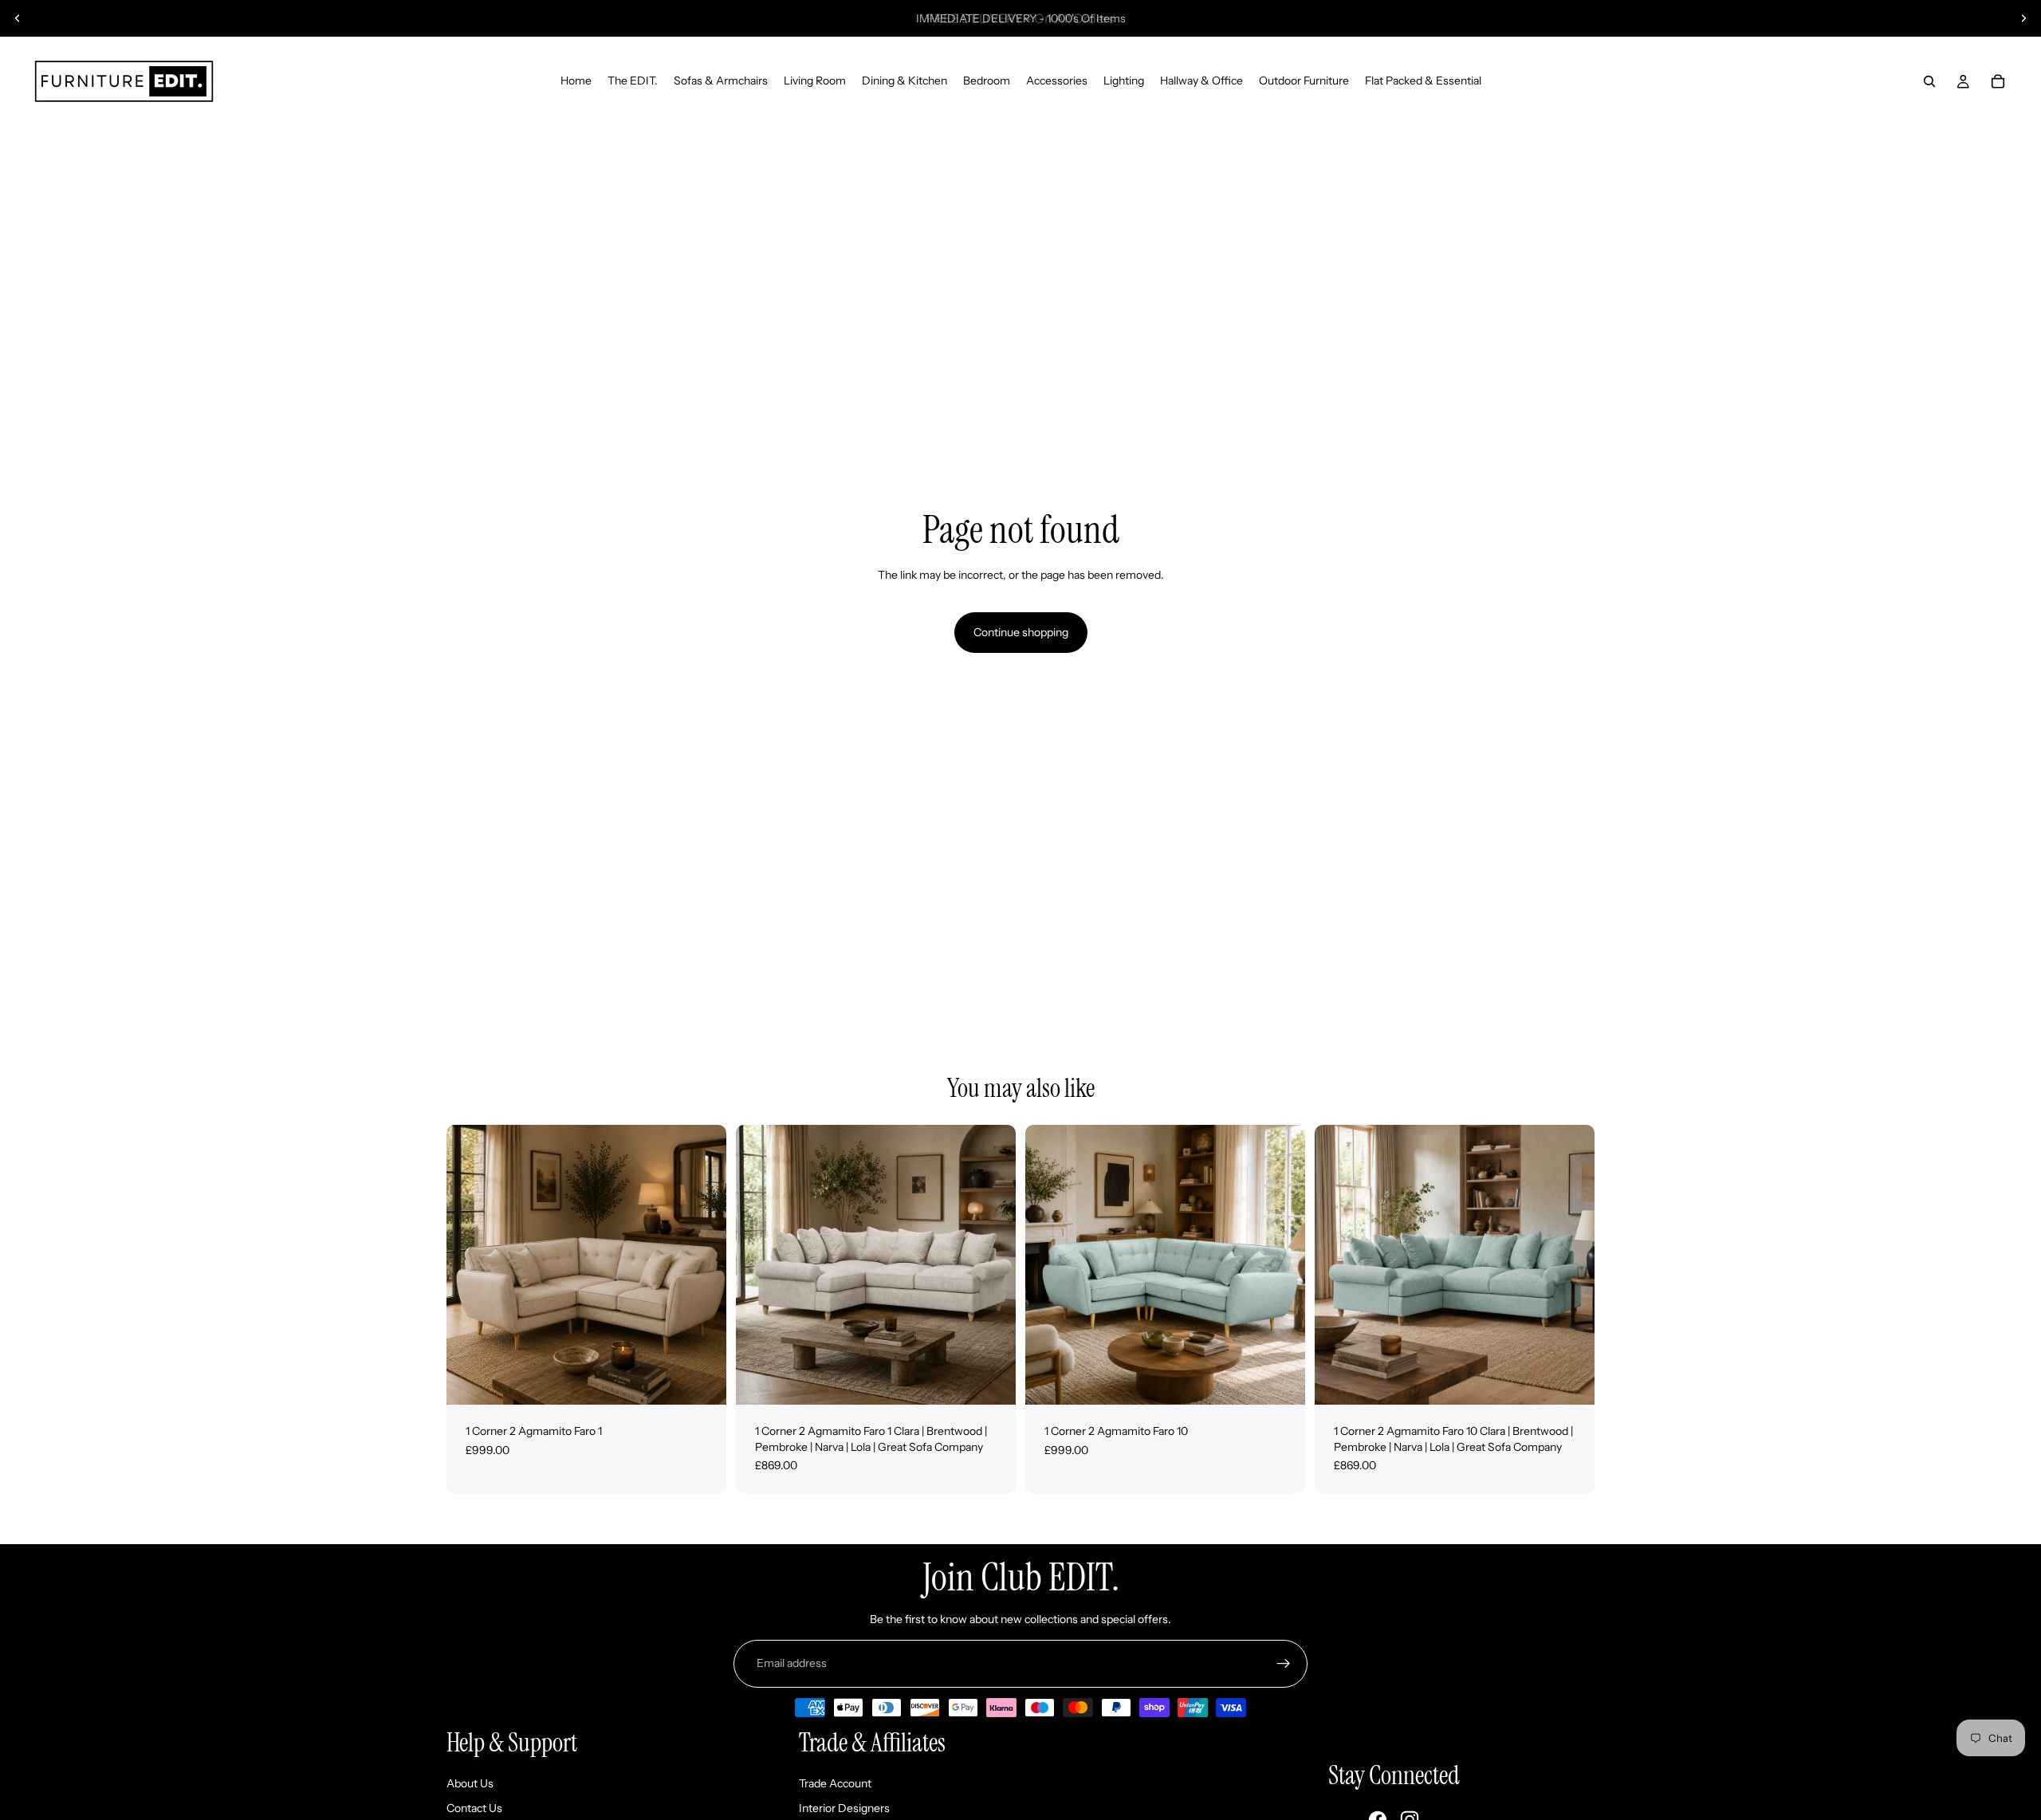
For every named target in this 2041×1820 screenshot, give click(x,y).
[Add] (702, 1380)
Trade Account (835, 1783)
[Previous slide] (18, 18)
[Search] (1929, 81)
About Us (470, 1783)
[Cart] (1998, 81)
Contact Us (474, 1808)
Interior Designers (844, 1808)
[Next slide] (2023, 18)
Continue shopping (1021, 632)
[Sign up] (1284, 1664)
